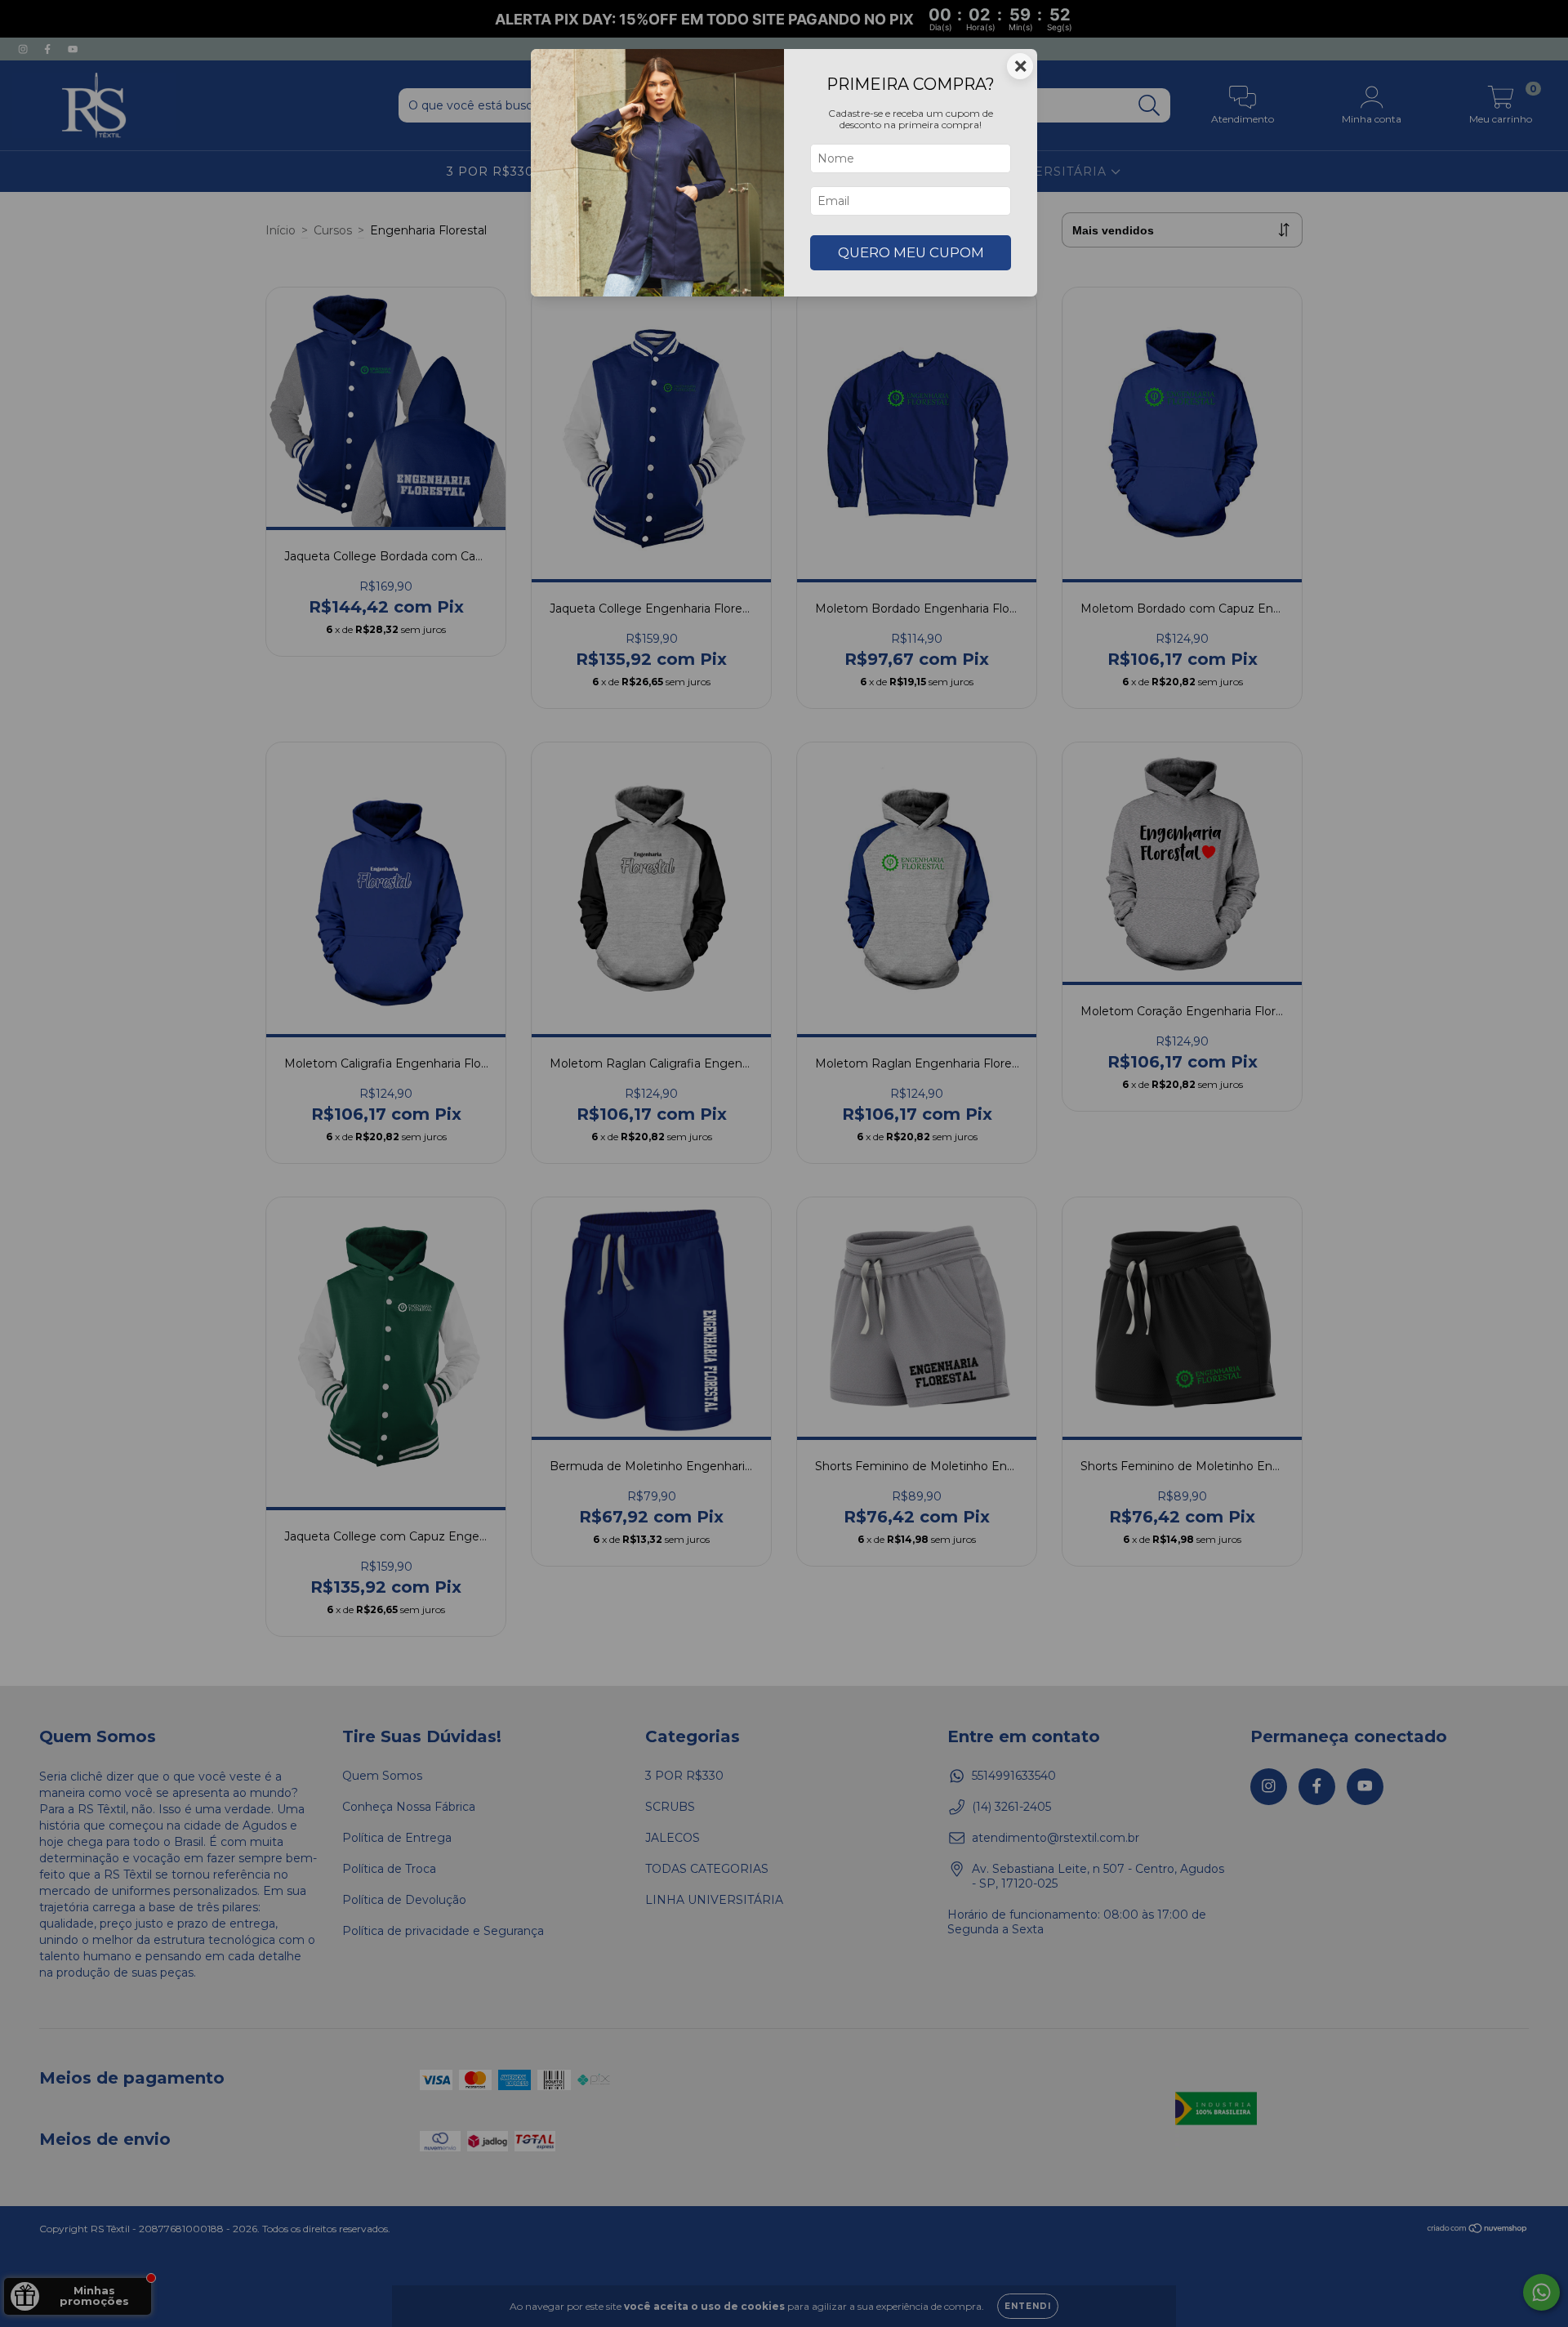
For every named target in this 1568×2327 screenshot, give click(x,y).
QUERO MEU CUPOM (911, 252)
